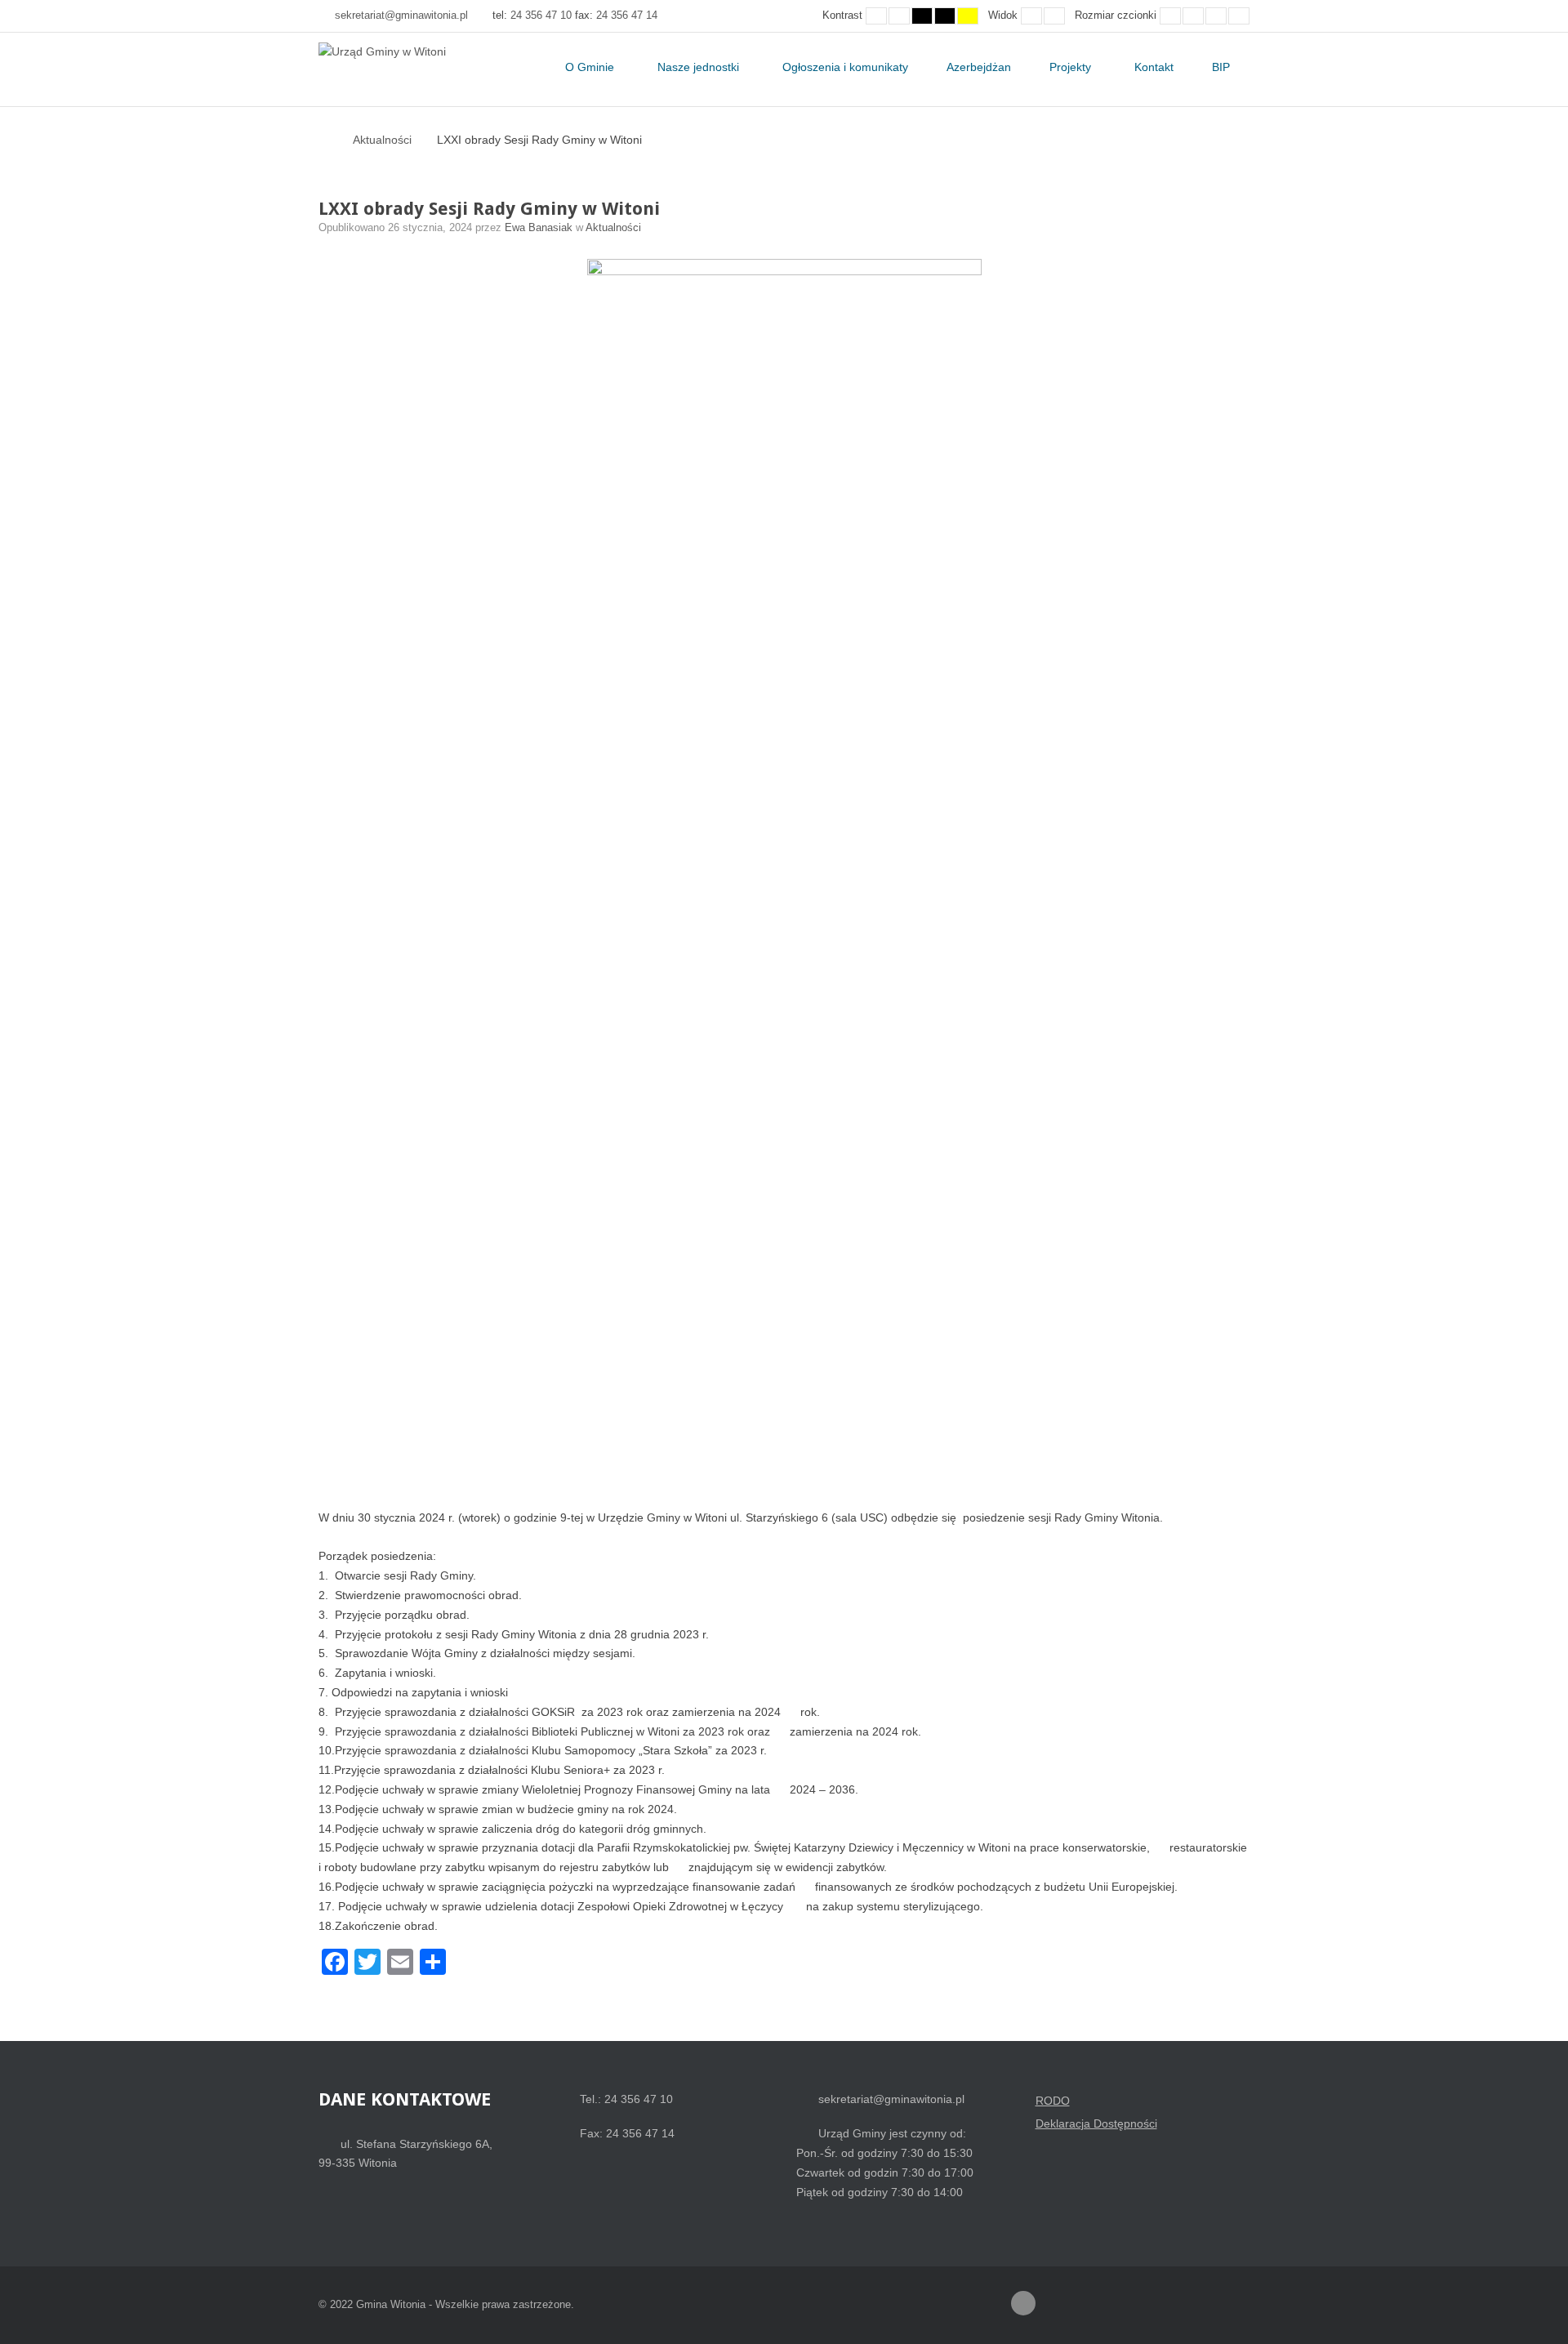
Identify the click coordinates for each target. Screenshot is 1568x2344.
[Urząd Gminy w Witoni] (382, 52)
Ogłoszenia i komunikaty (845, 67)
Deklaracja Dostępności (1096, 2123)
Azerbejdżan (979, 67)
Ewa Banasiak (540, 228)
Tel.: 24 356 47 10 (626, 2099)
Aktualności (382, 140)
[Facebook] (1023, 2303)
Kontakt (1154, 67)
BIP (1221, 67)
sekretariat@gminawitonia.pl (401, 16)
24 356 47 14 (627, 16)
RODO (1053, 2101)
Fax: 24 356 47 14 (627, 2133)
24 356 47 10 (541, 16)
